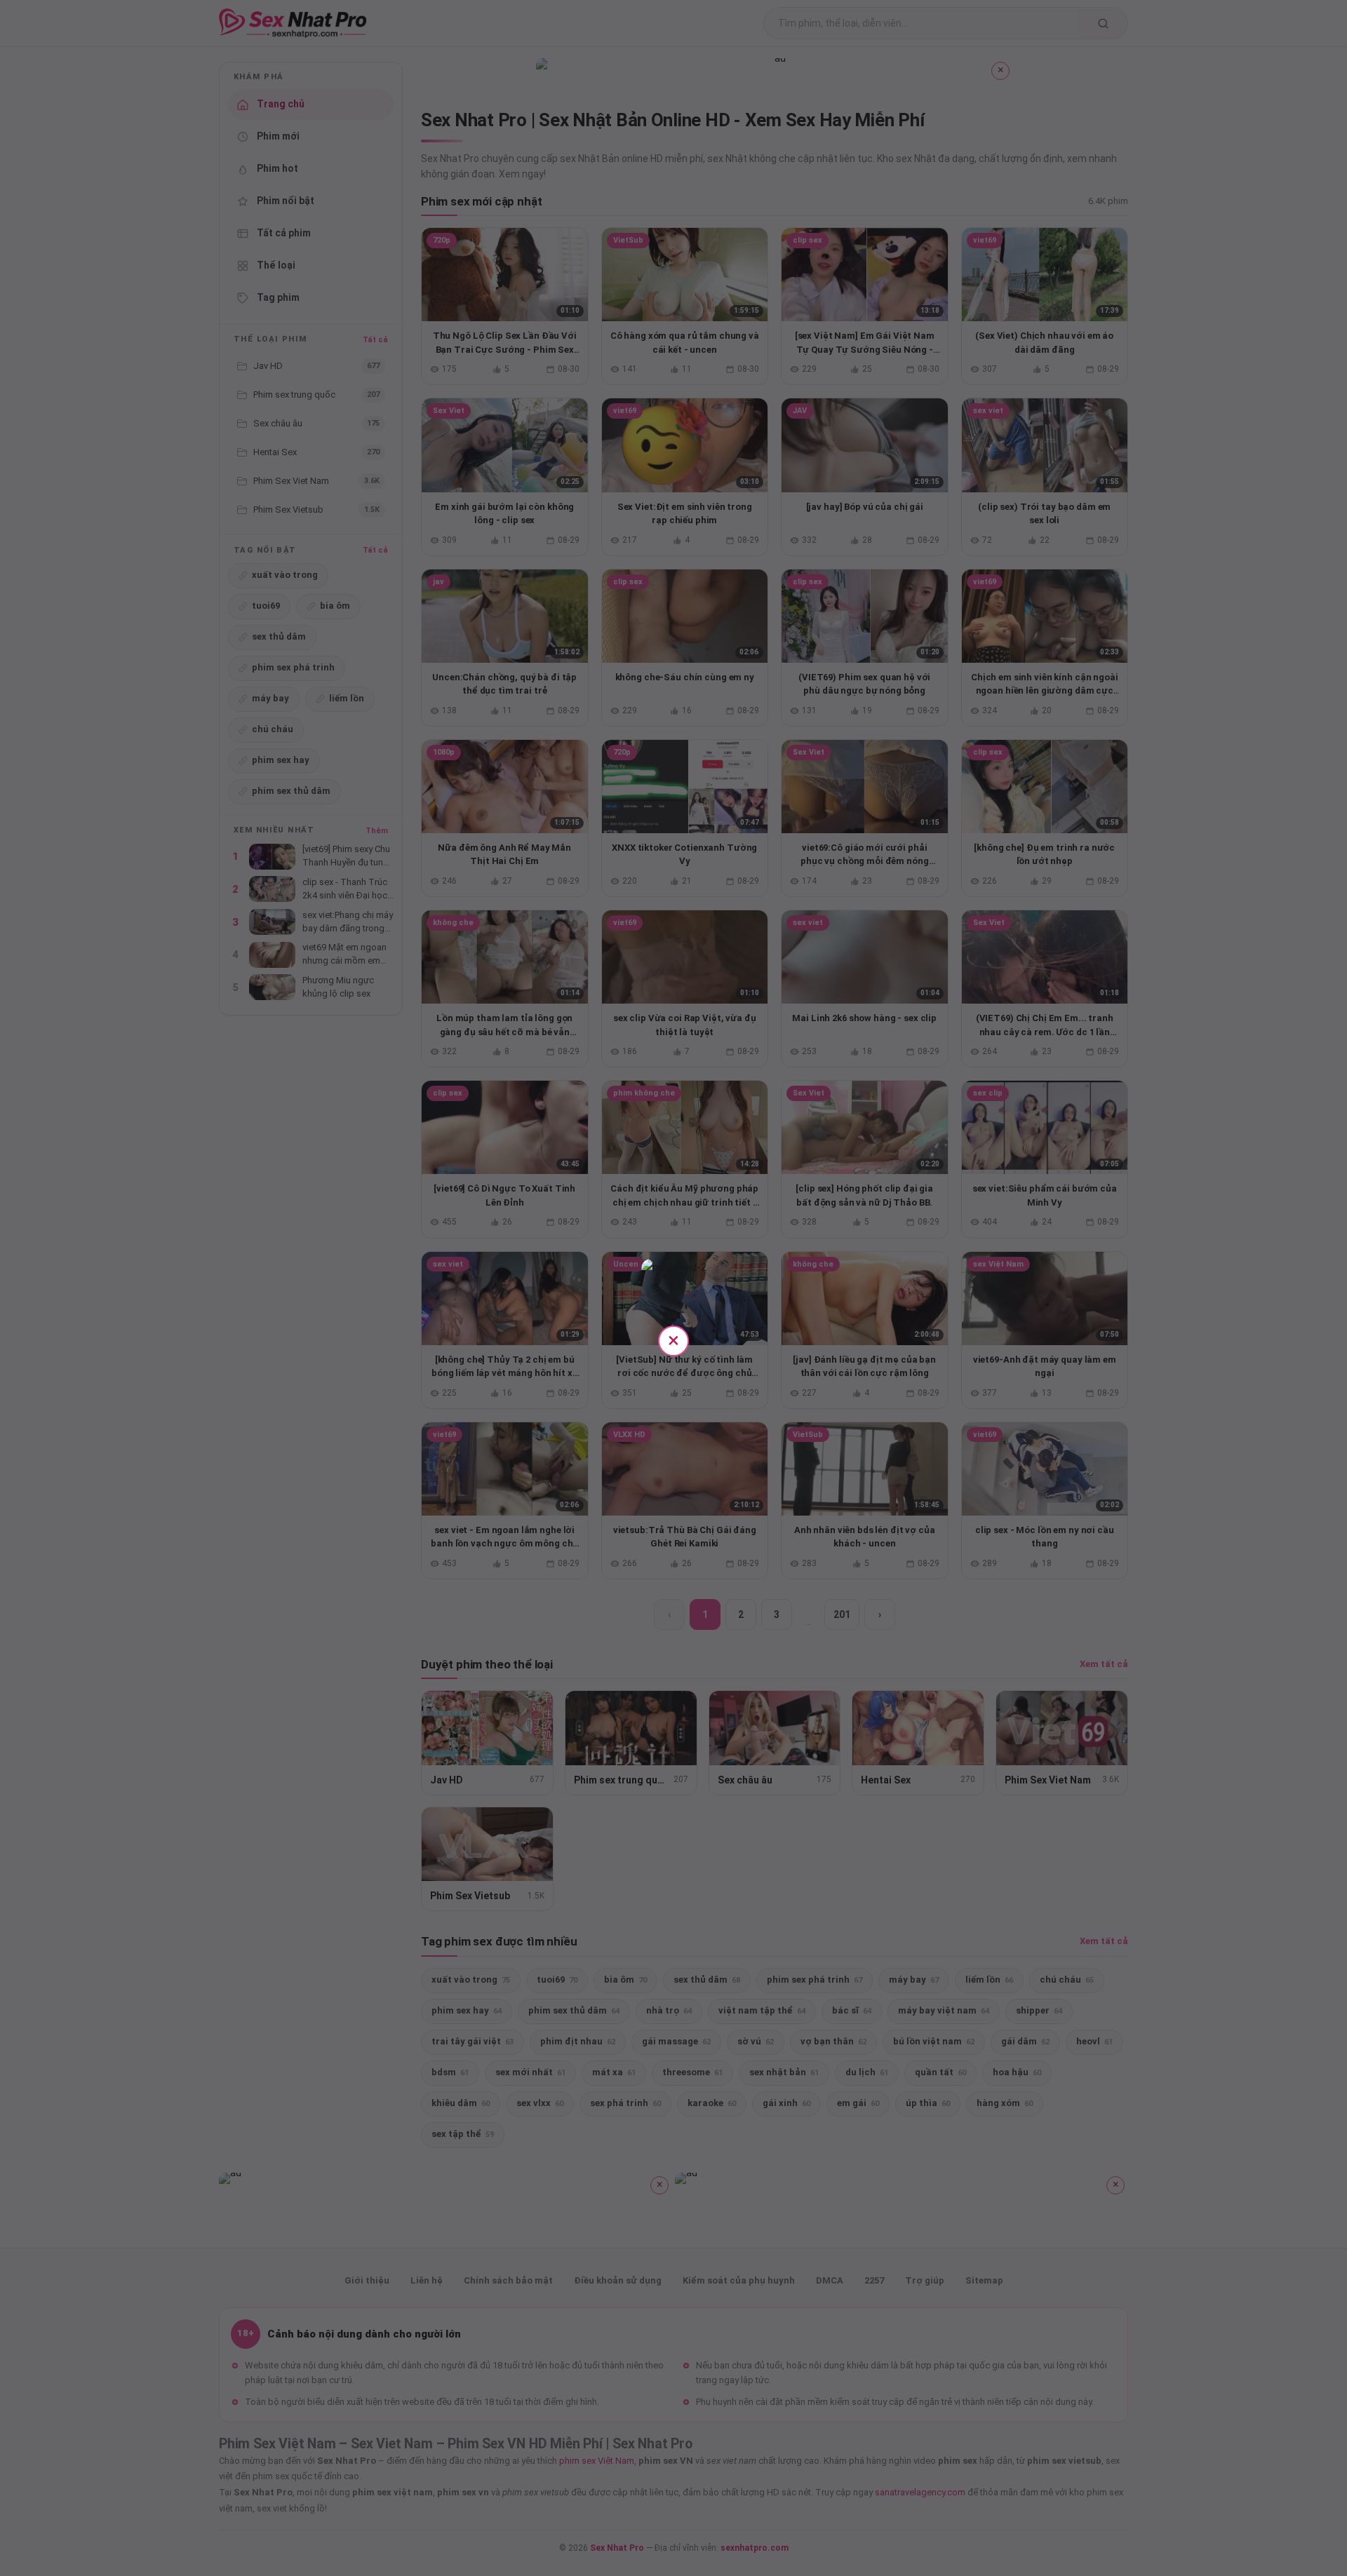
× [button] (673, 1340)
